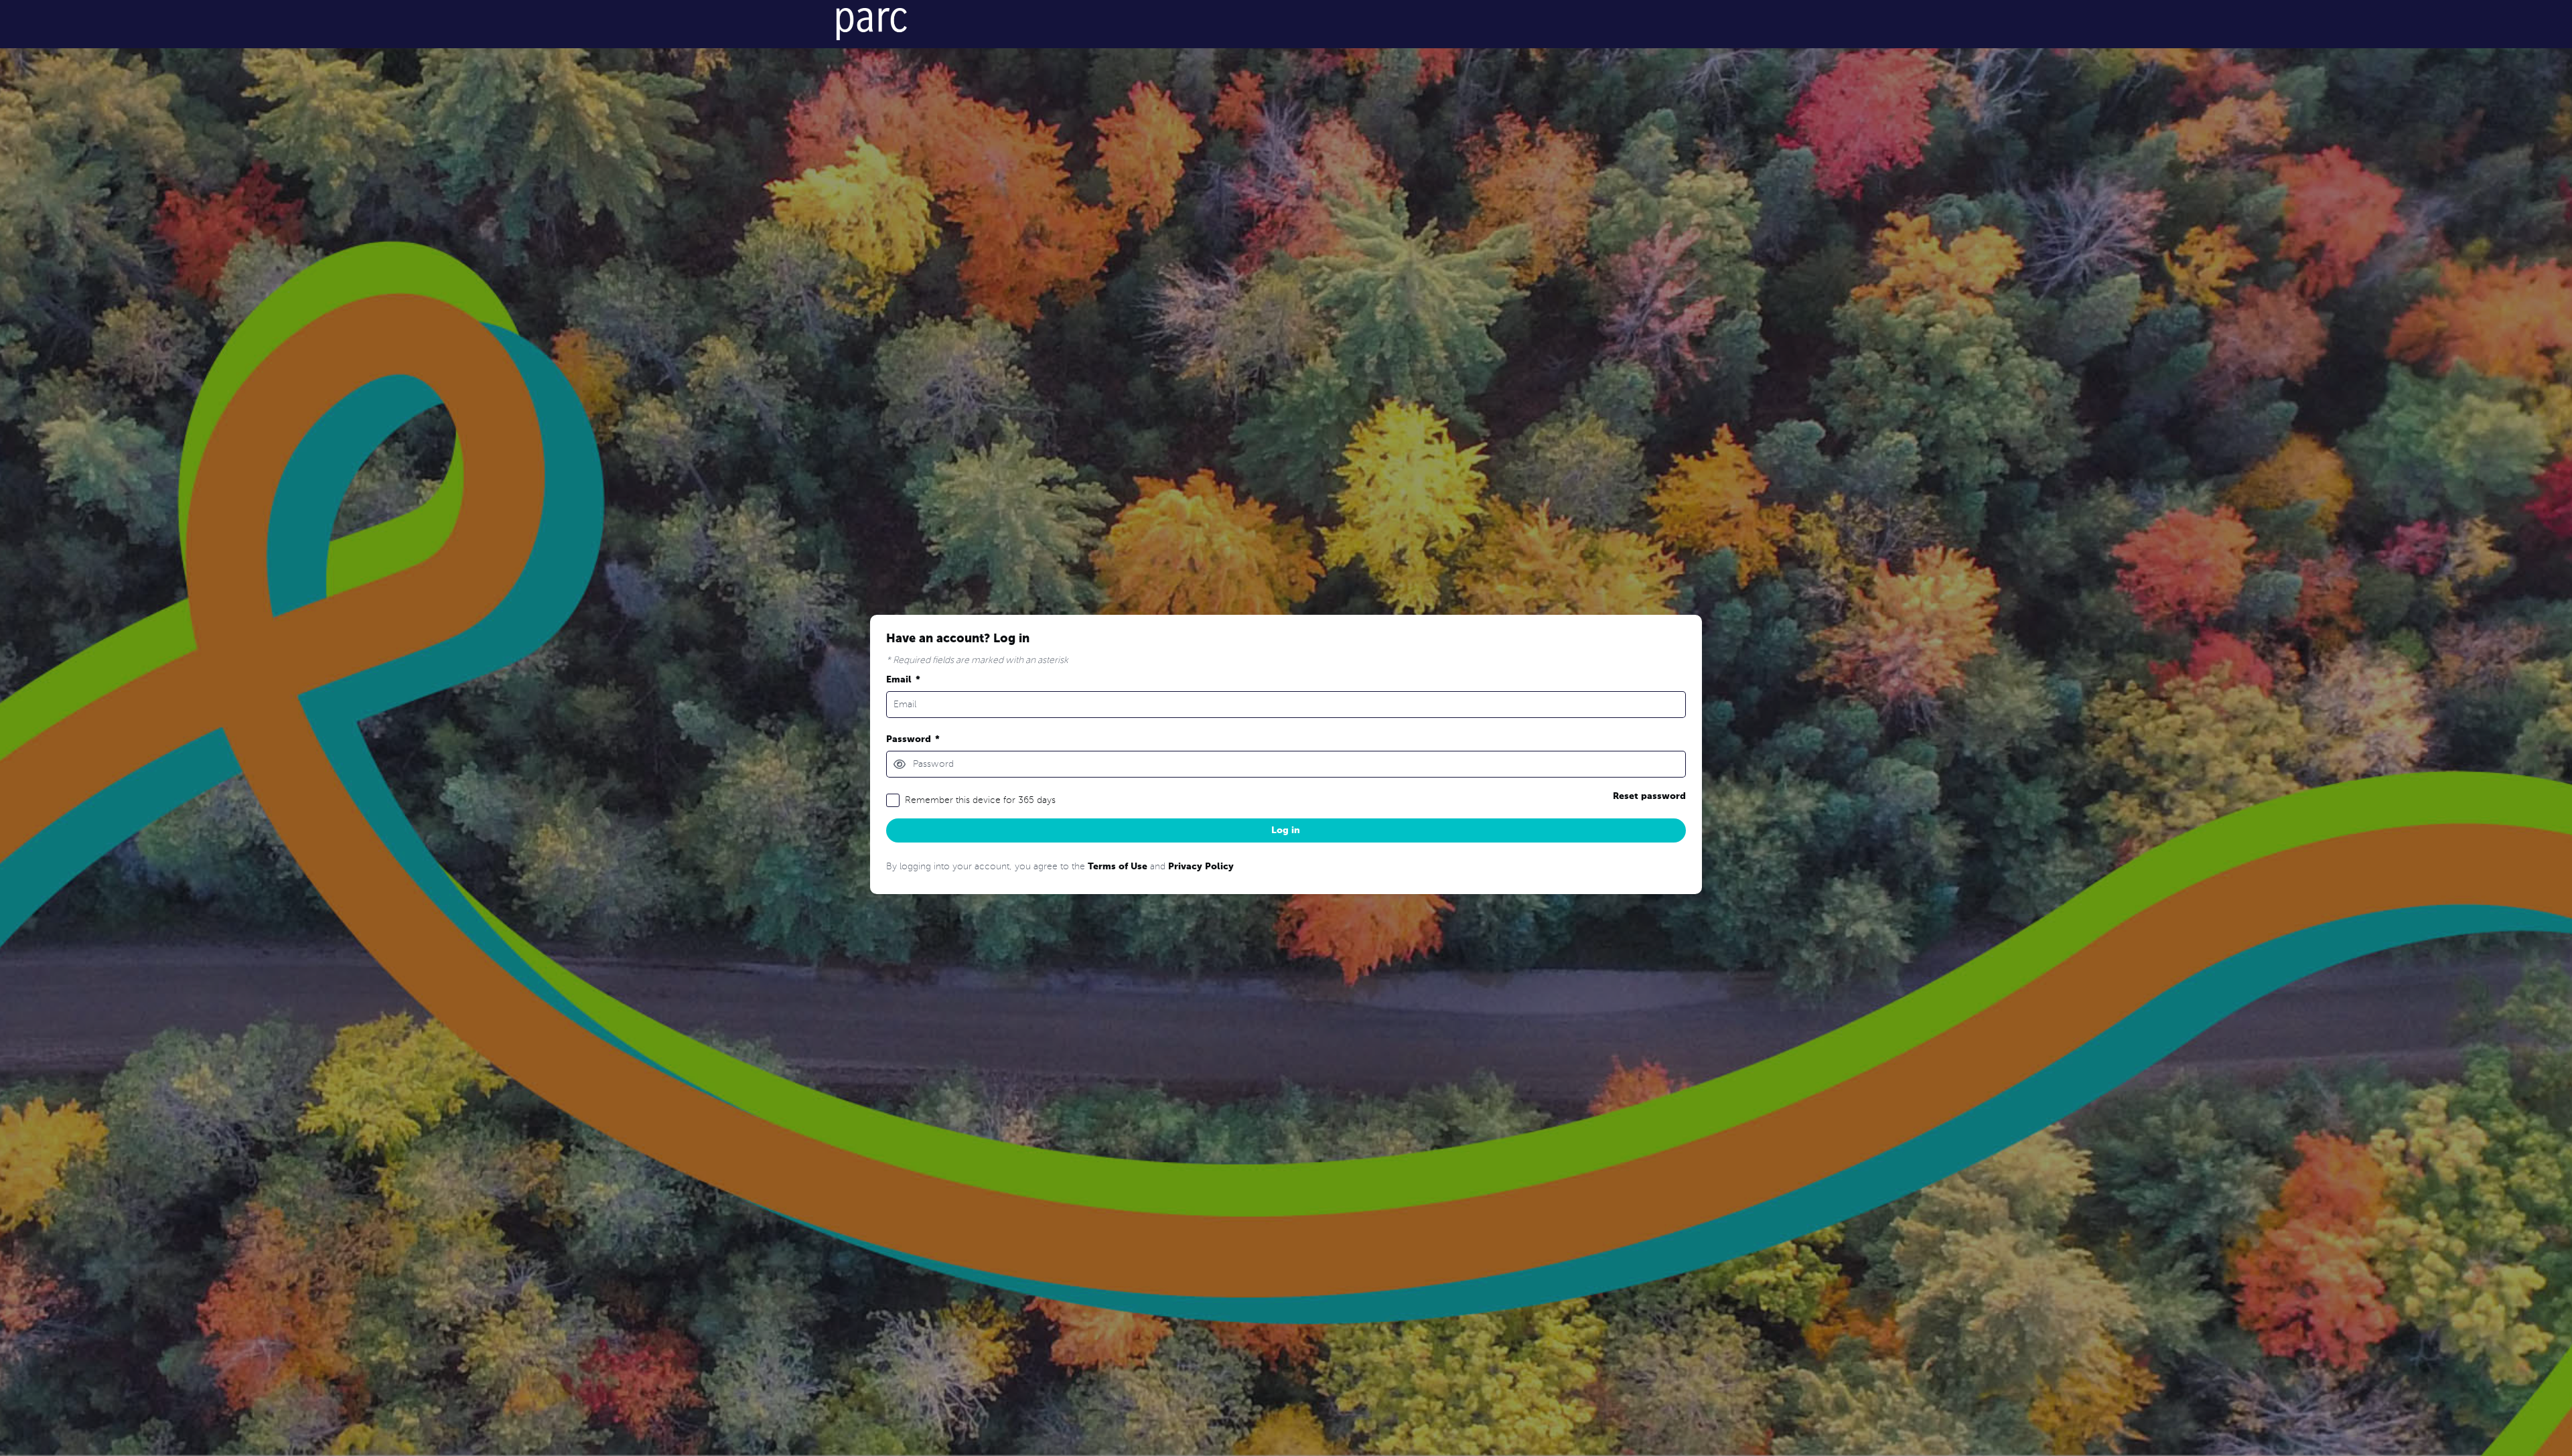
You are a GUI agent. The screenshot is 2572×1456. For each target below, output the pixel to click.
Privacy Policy (1201, 867)
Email (903, 680)
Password (913, 739)
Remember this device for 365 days (980, 800)
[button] (900, 764)
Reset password (1649, 796)
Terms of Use (1118, 867)
